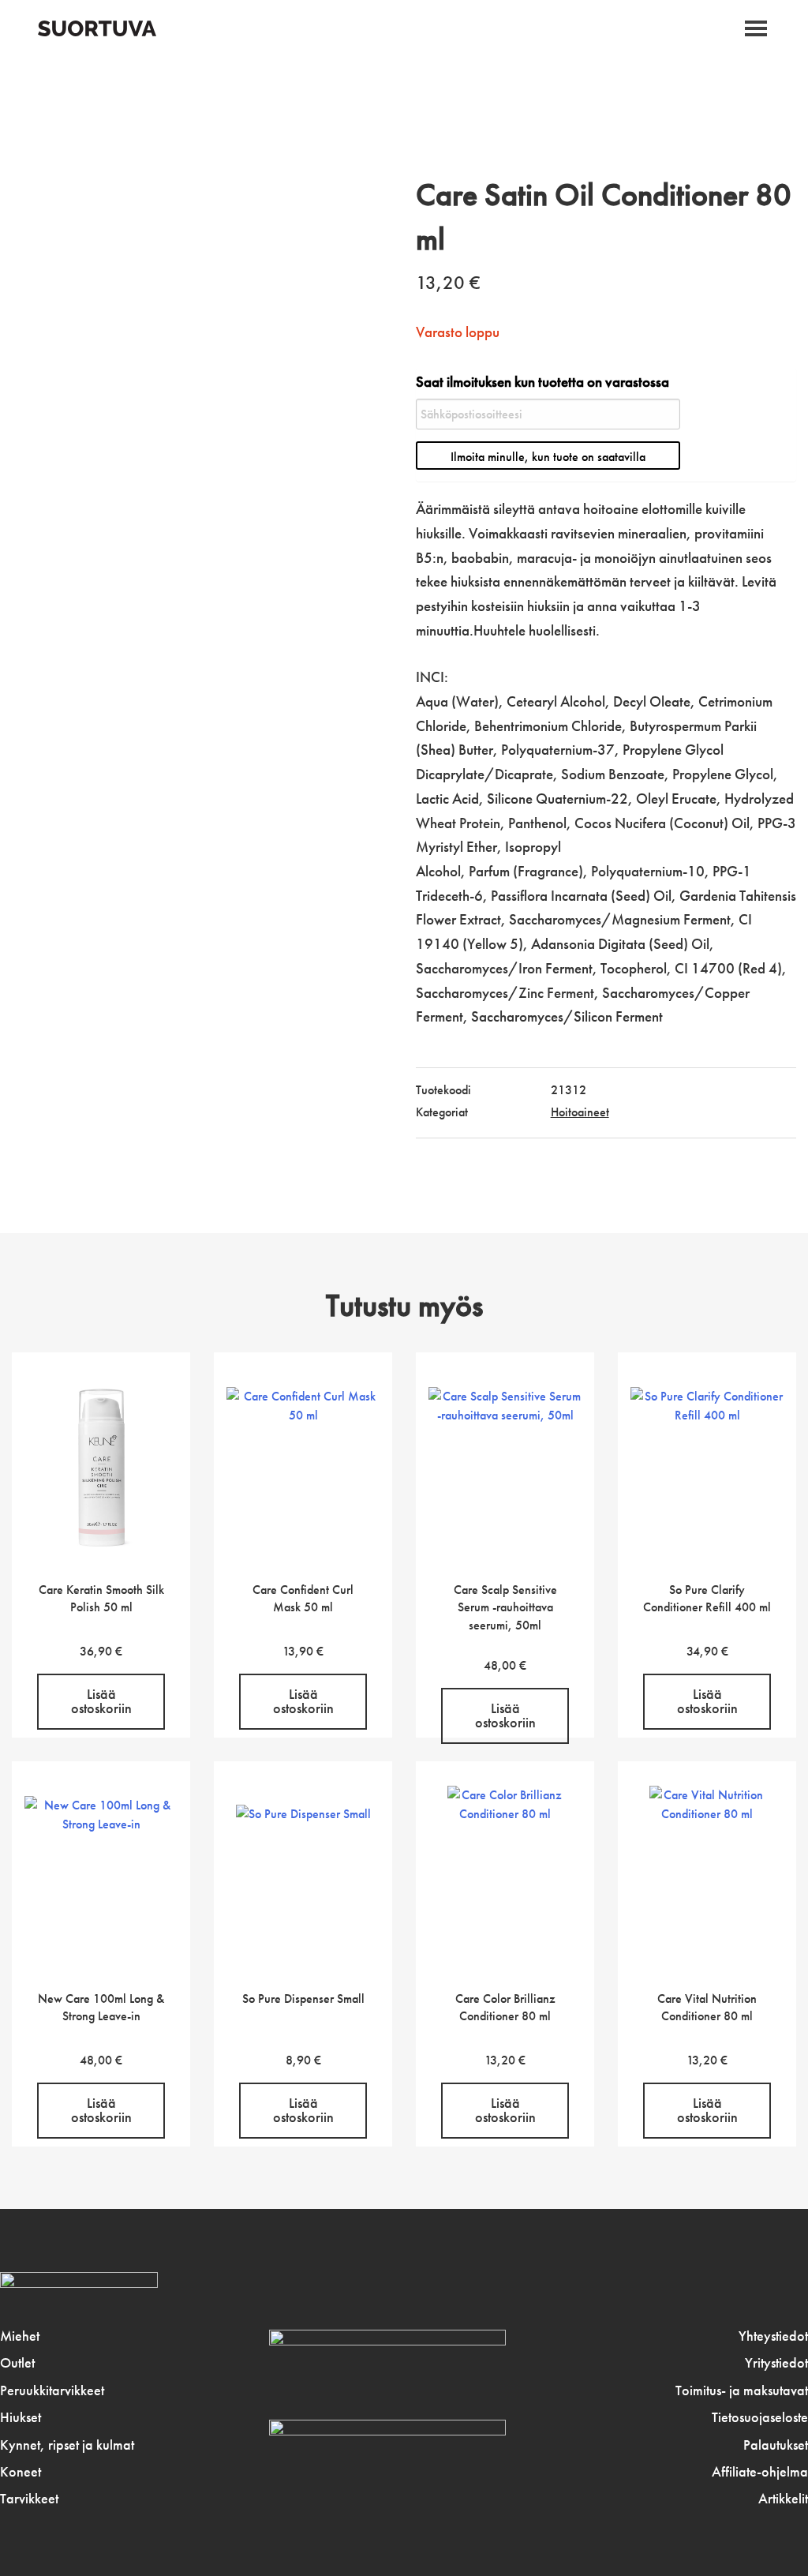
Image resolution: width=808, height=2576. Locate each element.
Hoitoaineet (580, 1112)
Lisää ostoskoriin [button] (101, 1701)
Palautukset (776, 2445)
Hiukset (21, 2417)
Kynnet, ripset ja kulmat (67, 2445)
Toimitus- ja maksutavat (742, 2390)
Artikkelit (783, 2499)
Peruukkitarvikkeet (52, 2390)
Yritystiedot (776, 2363)
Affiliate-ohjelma (760, 2472)
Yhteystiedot (773, 2336)
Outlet (17, 2363)
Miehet (20, 2336)
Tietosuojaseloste (760, 2417)
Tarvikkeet (29, 2499)
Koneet (21, 2472)
